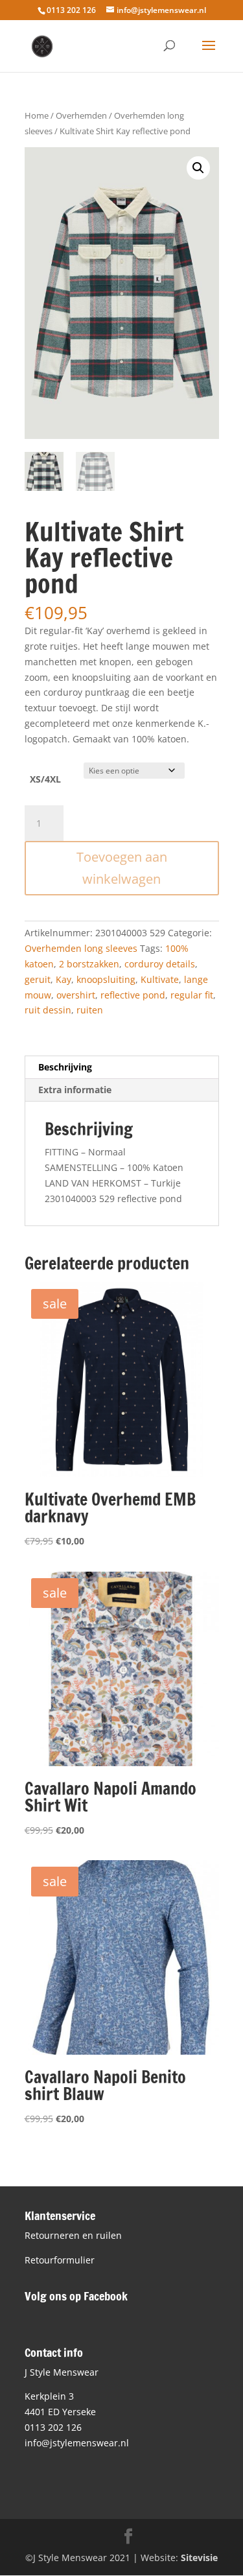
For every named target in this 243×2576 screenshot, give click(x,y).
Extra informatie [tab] (75, 1090)
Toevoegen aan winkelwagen (122, 868)
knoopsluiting (106, 979)
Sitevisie (199, 2558)
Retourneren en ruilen (73, 2235)
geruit (38, 979)
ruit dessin (48, 1010)
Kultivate (160, 979)
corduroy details (160, 964)
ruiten (90, 1010)
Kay (64, 979)
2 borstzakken (89, 964)
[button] (198, 168)
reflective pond (133, 995)
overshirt (76, 995)
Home (37, 115)
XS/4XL (45, 779)
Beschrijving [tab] (65, 1067)
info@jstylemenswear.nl (77, 2443)
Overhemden (81, 115)
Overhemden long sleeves (81, 948)
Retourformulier (60, 2260)
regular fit (192, 995)
